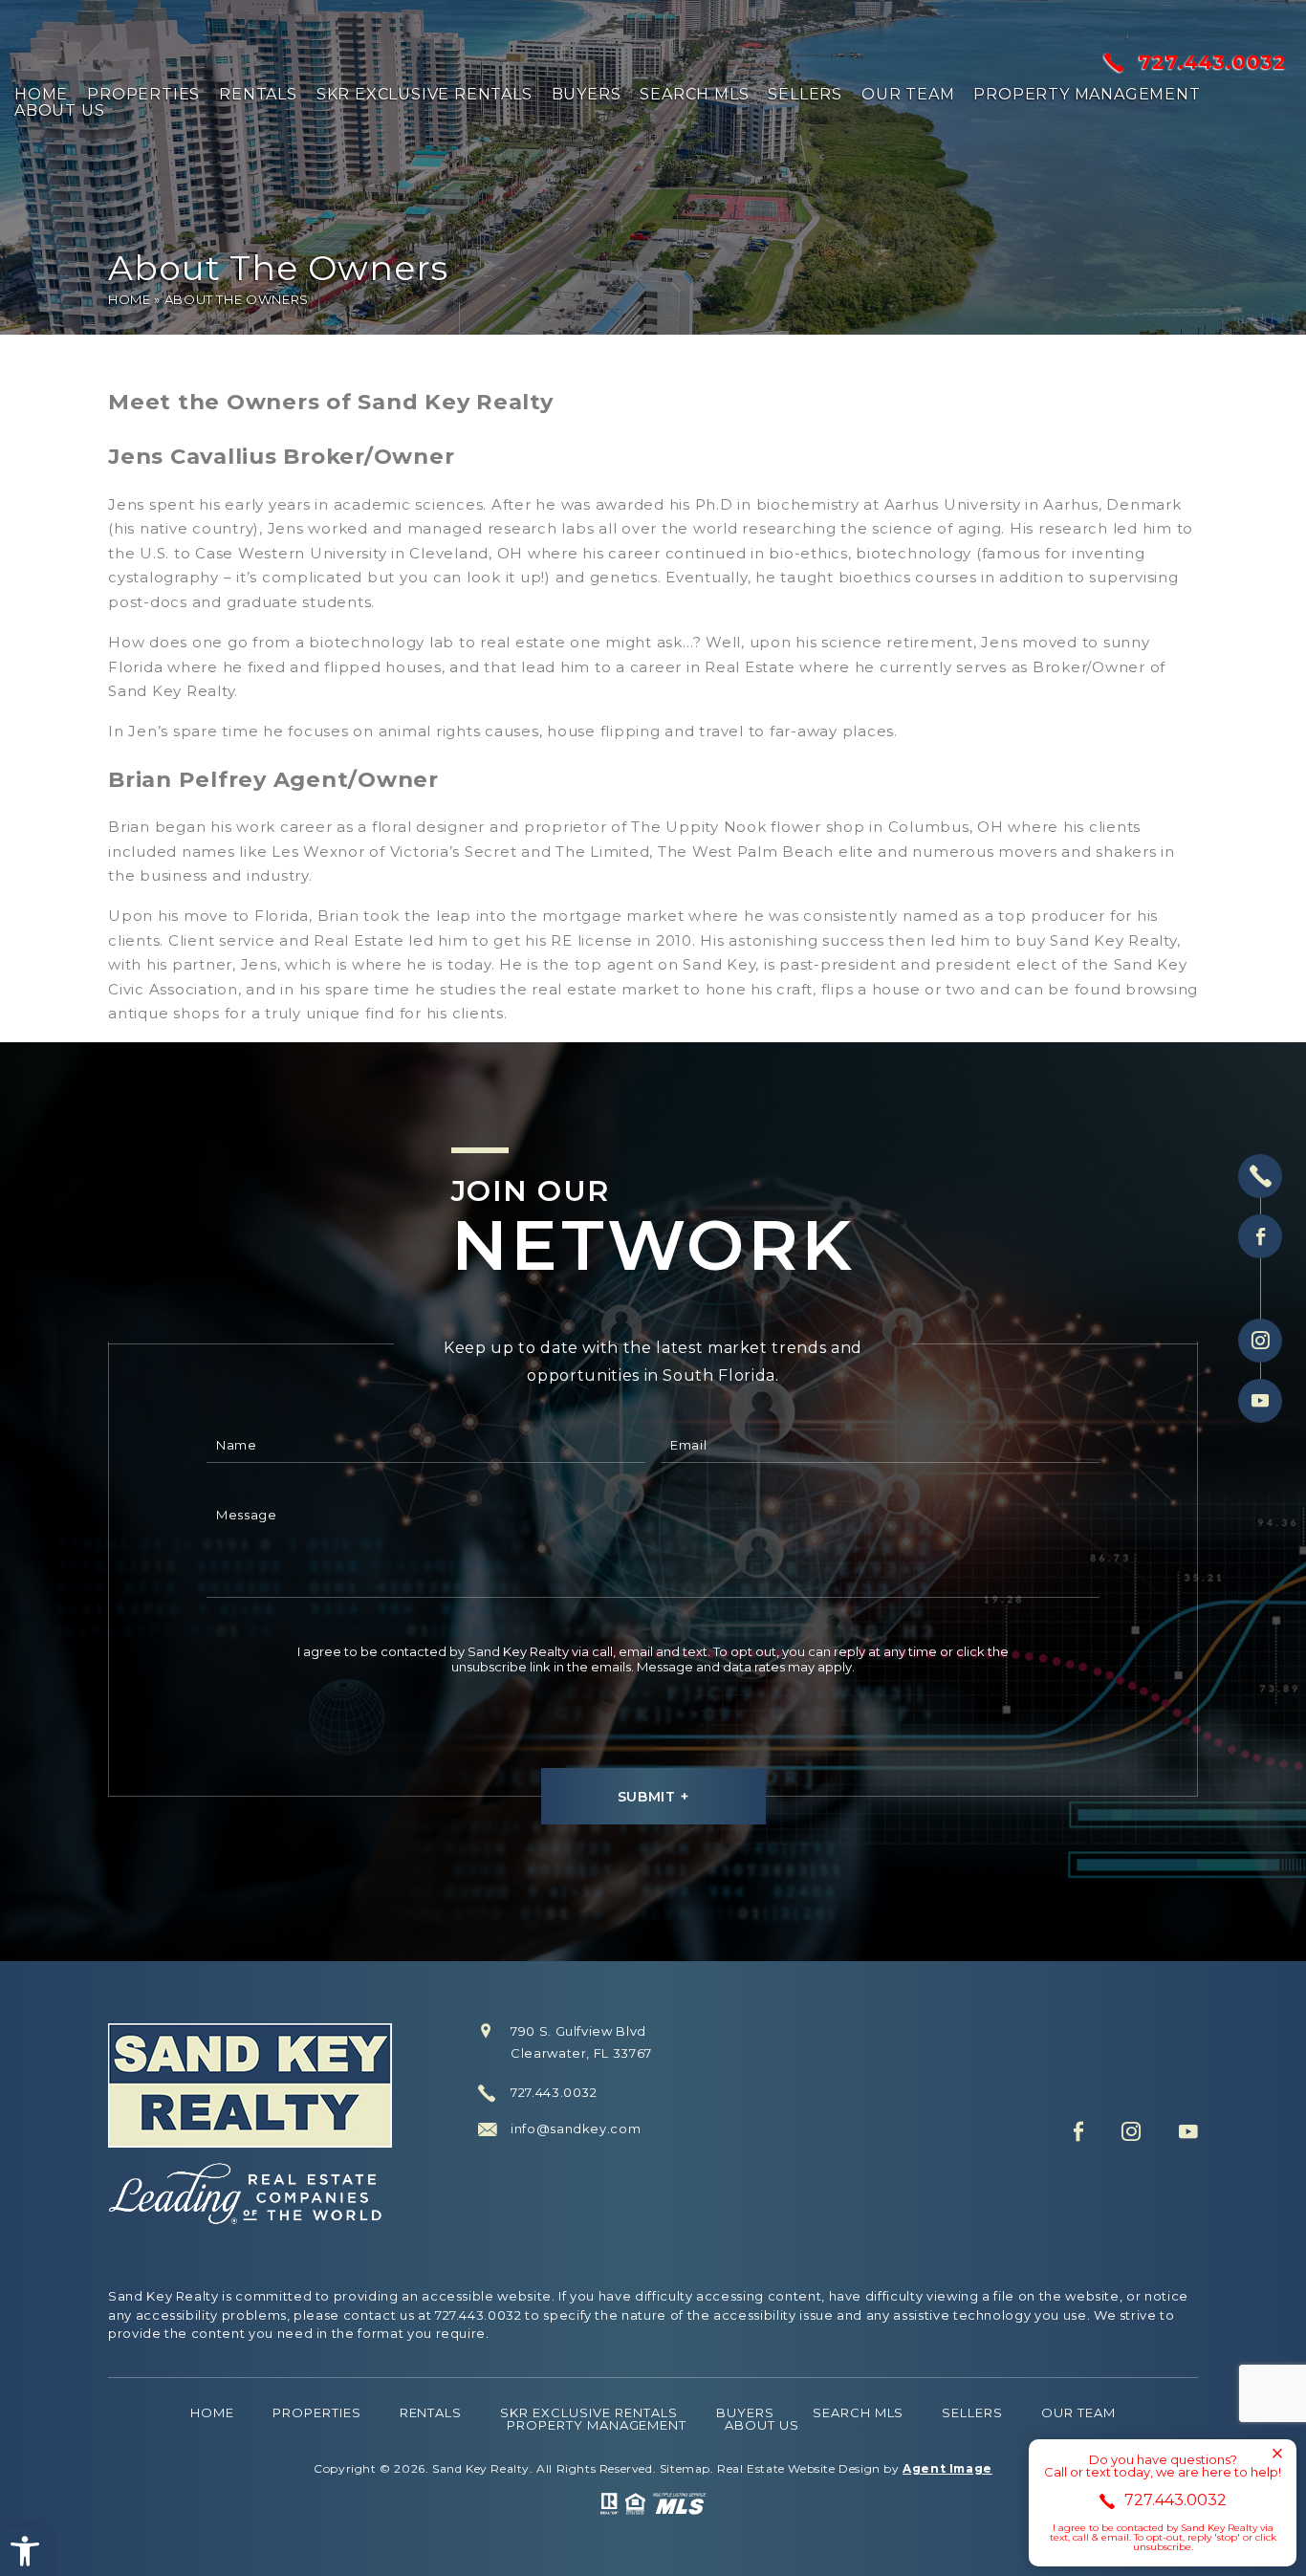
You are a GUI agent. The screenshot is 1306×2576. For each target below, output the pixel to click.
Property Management (1087, 95)
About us (59, 111)
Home (41, 95)
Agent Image (947, 2468)
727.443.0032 (1213, 62)
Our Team (908, 95)
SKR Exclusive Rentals (424, 95)
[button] (25, 2551)
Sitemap (685, 2468)
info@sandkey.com (576, 2129)
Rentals (258, 95)
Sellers (805, 95)
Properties (143, 95)
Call (337, 2552)
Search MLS (694, 95)
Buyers (587, 95)
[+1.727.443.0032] (1260, 1176)
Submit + (653, 1797)
